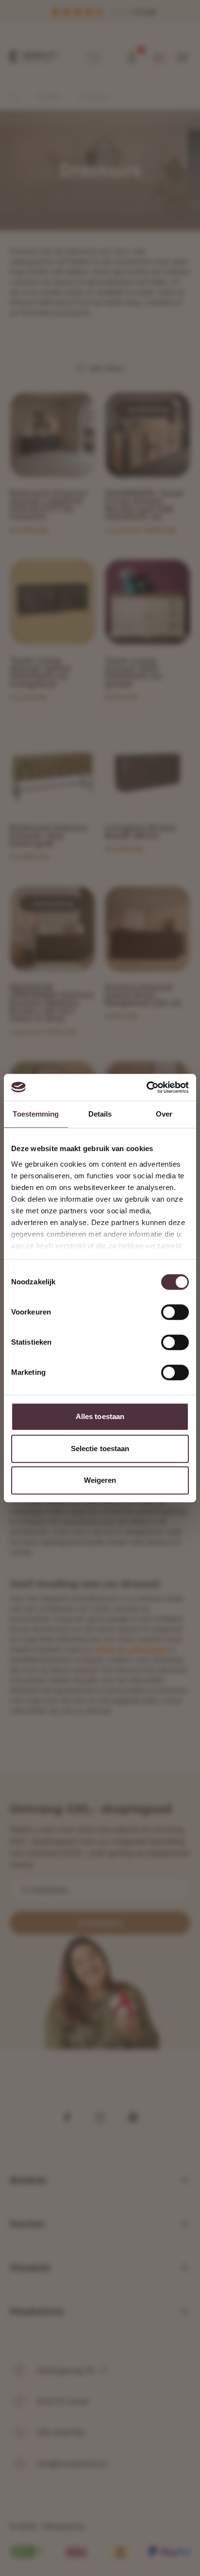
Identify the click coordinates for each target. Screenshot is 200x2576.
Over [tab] (164, 1114)
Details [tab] (100, 1114)
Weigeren (100, 1480)
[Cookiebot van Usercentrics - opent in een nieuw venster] (146, 1087)
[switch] (175, 1312)
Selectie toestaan (100, 1448)
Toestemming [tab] (36, 1114)
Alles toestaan (100, 1416)
